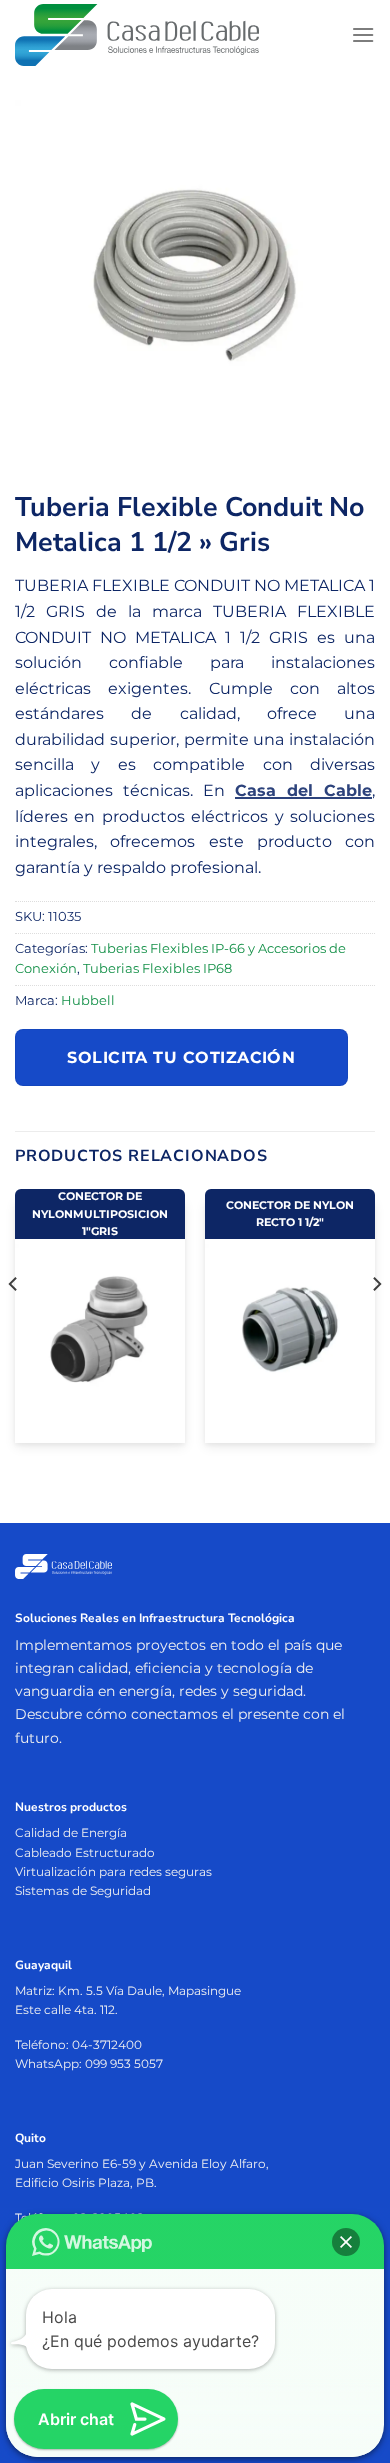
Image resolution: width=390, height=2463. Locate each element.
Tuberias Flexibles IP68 (157, 968)
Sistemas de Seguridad (83, 1890)
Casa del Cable (303, 790)
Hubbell (88, 1000)
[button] (346, 2242)
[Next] (376, 1324)
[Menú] (363, 34)
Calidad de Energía (71, 1832)
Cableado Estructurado (85, 1852)
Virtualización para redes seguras (113, 1871)
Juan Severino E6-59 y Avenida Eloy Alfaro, (142, 2163)
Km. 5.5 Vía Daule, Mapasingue (149, 1990)
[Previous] (14, 1324)
